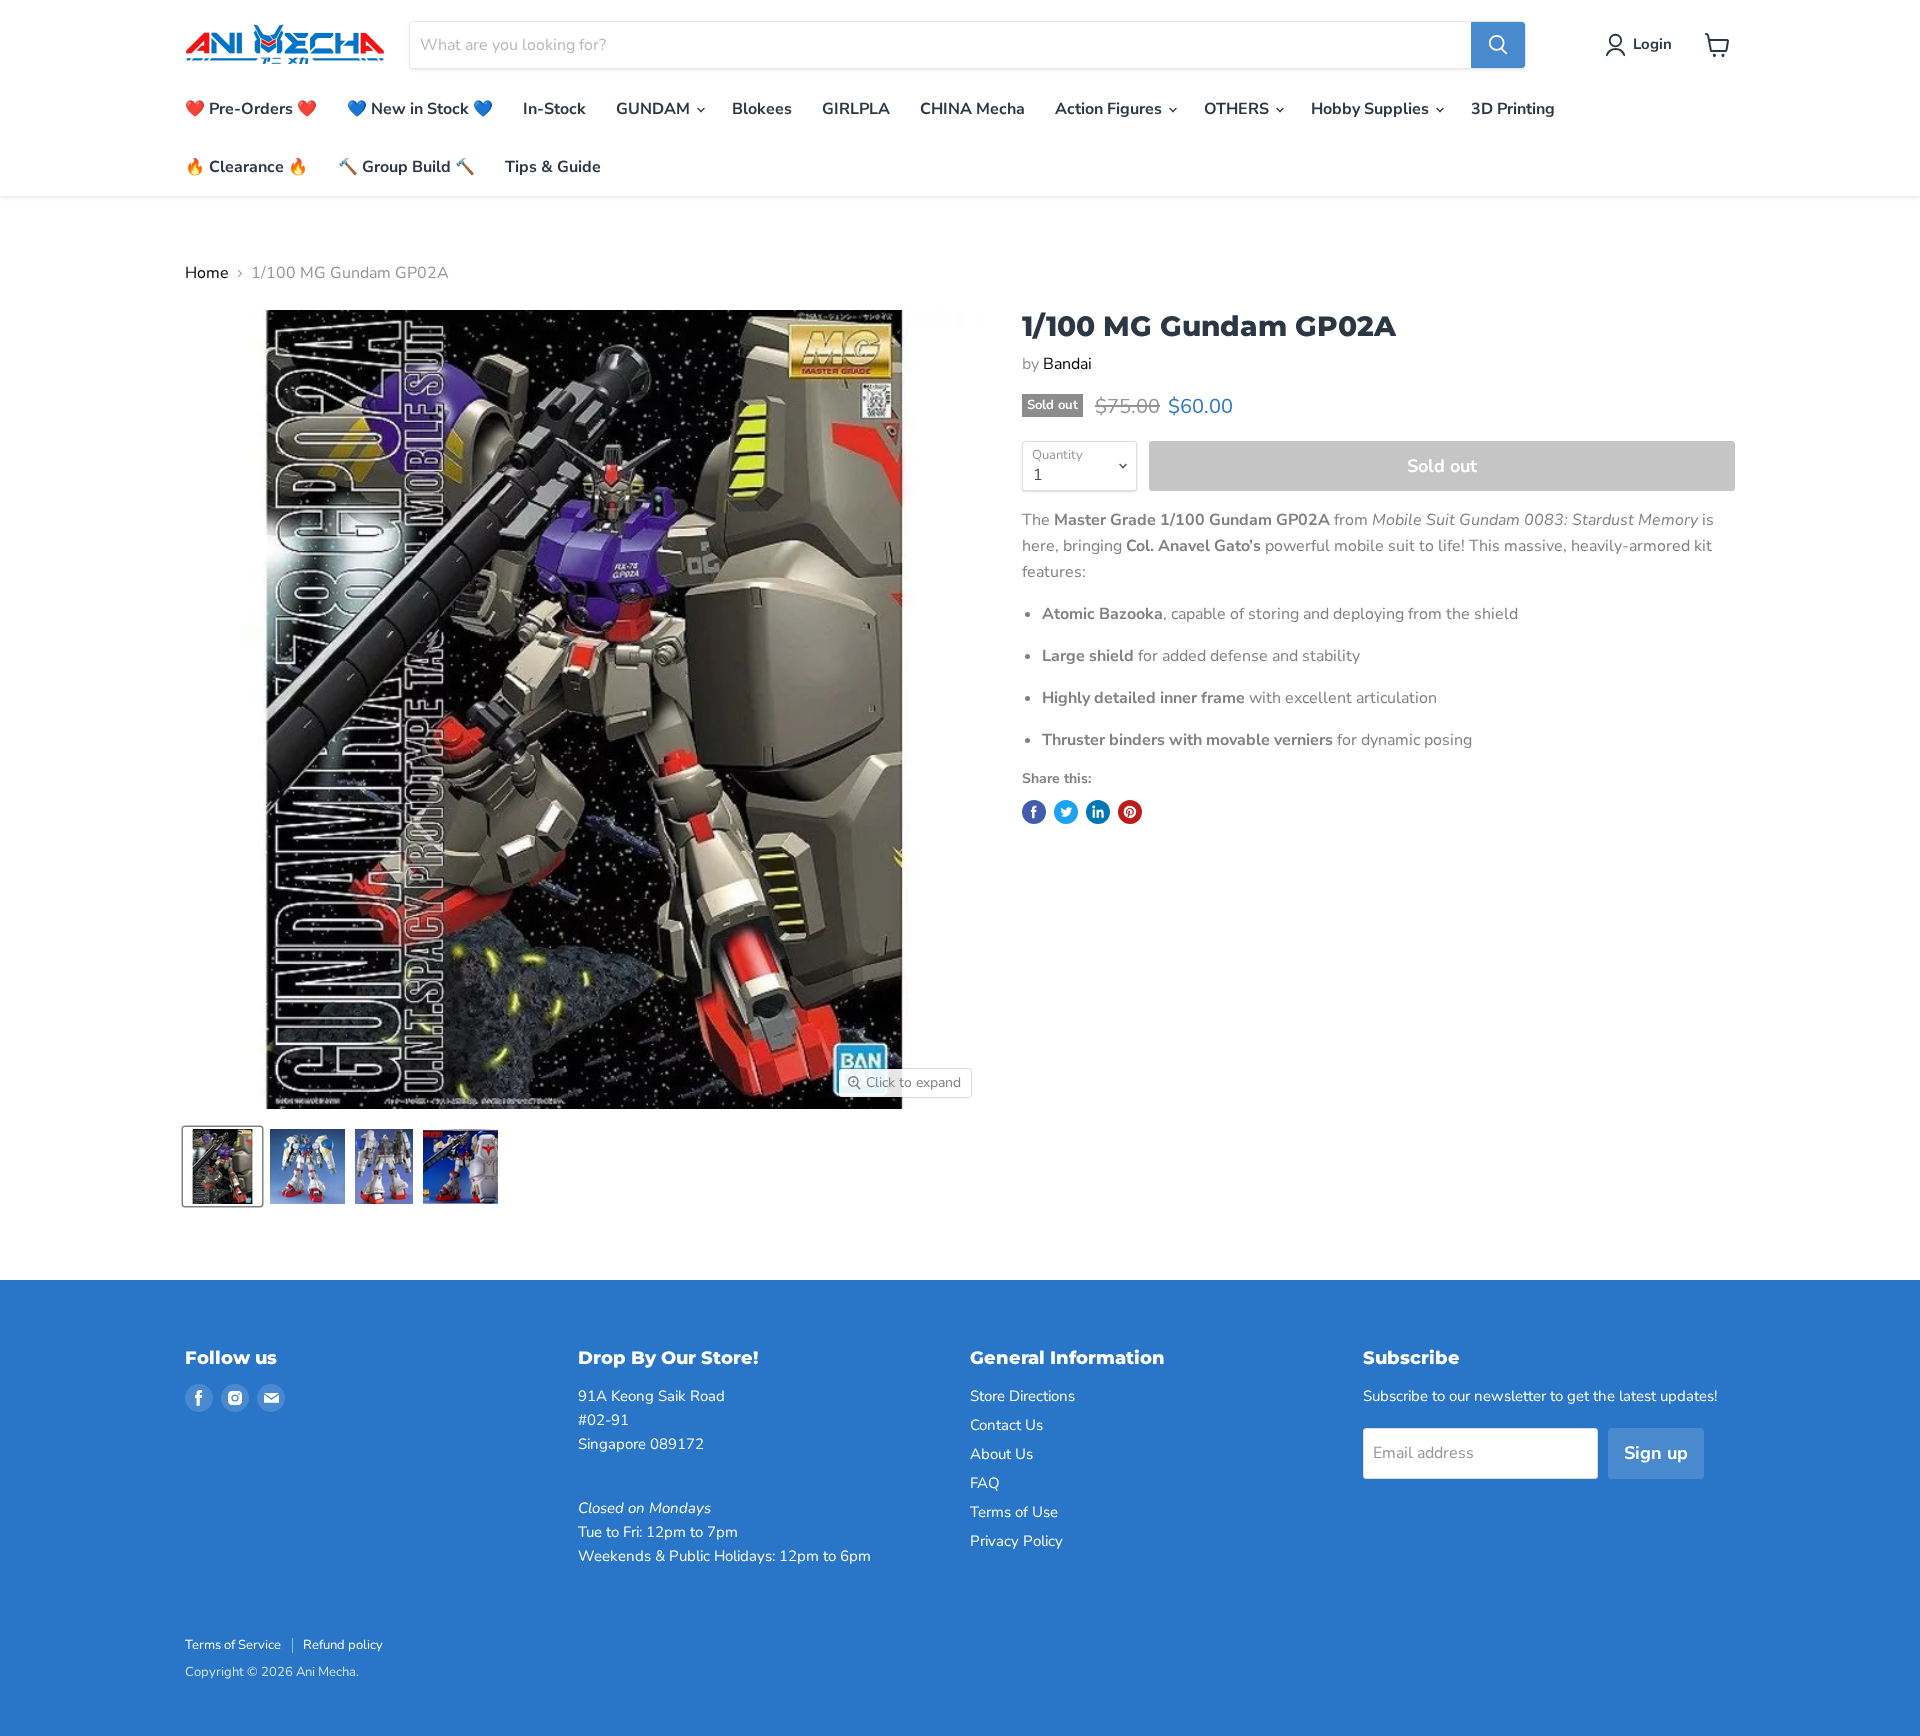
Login (1652, 44)
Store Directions (1022, 1396)
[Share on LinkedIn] (1098, 812)
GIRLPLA (856, 109)
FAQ (985, 1483)
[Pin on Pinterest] (1130, 812)
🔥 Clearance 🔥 (246, 167)
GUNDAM (655, 109)
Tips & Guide (553, 167)
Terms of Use (1014, 1512)
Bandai (1067, 364)
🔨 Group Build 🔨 (406, 167)
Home (207, 273)
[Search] (1498, 45)
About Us (1001, 1454)
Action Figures (1110, 109)
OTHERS (1238, 109)
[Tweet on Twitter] (1066, 812)
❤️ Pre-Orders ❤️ (251, 109)
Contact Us (1006, 1425)
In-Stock (554, 109)
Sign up (1656, 1453)
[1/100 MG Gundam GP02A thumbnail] (222, 1166)
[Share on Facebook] (1034, 812)
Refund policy (343, 1645)
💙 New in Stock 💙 (420, 109)
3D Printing (1513, 109)
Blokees (762, 109)
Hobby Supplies (1372, 109)
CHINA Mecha (972, 109)
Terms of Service (233, 1645)
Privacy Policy (1016, 1541)
